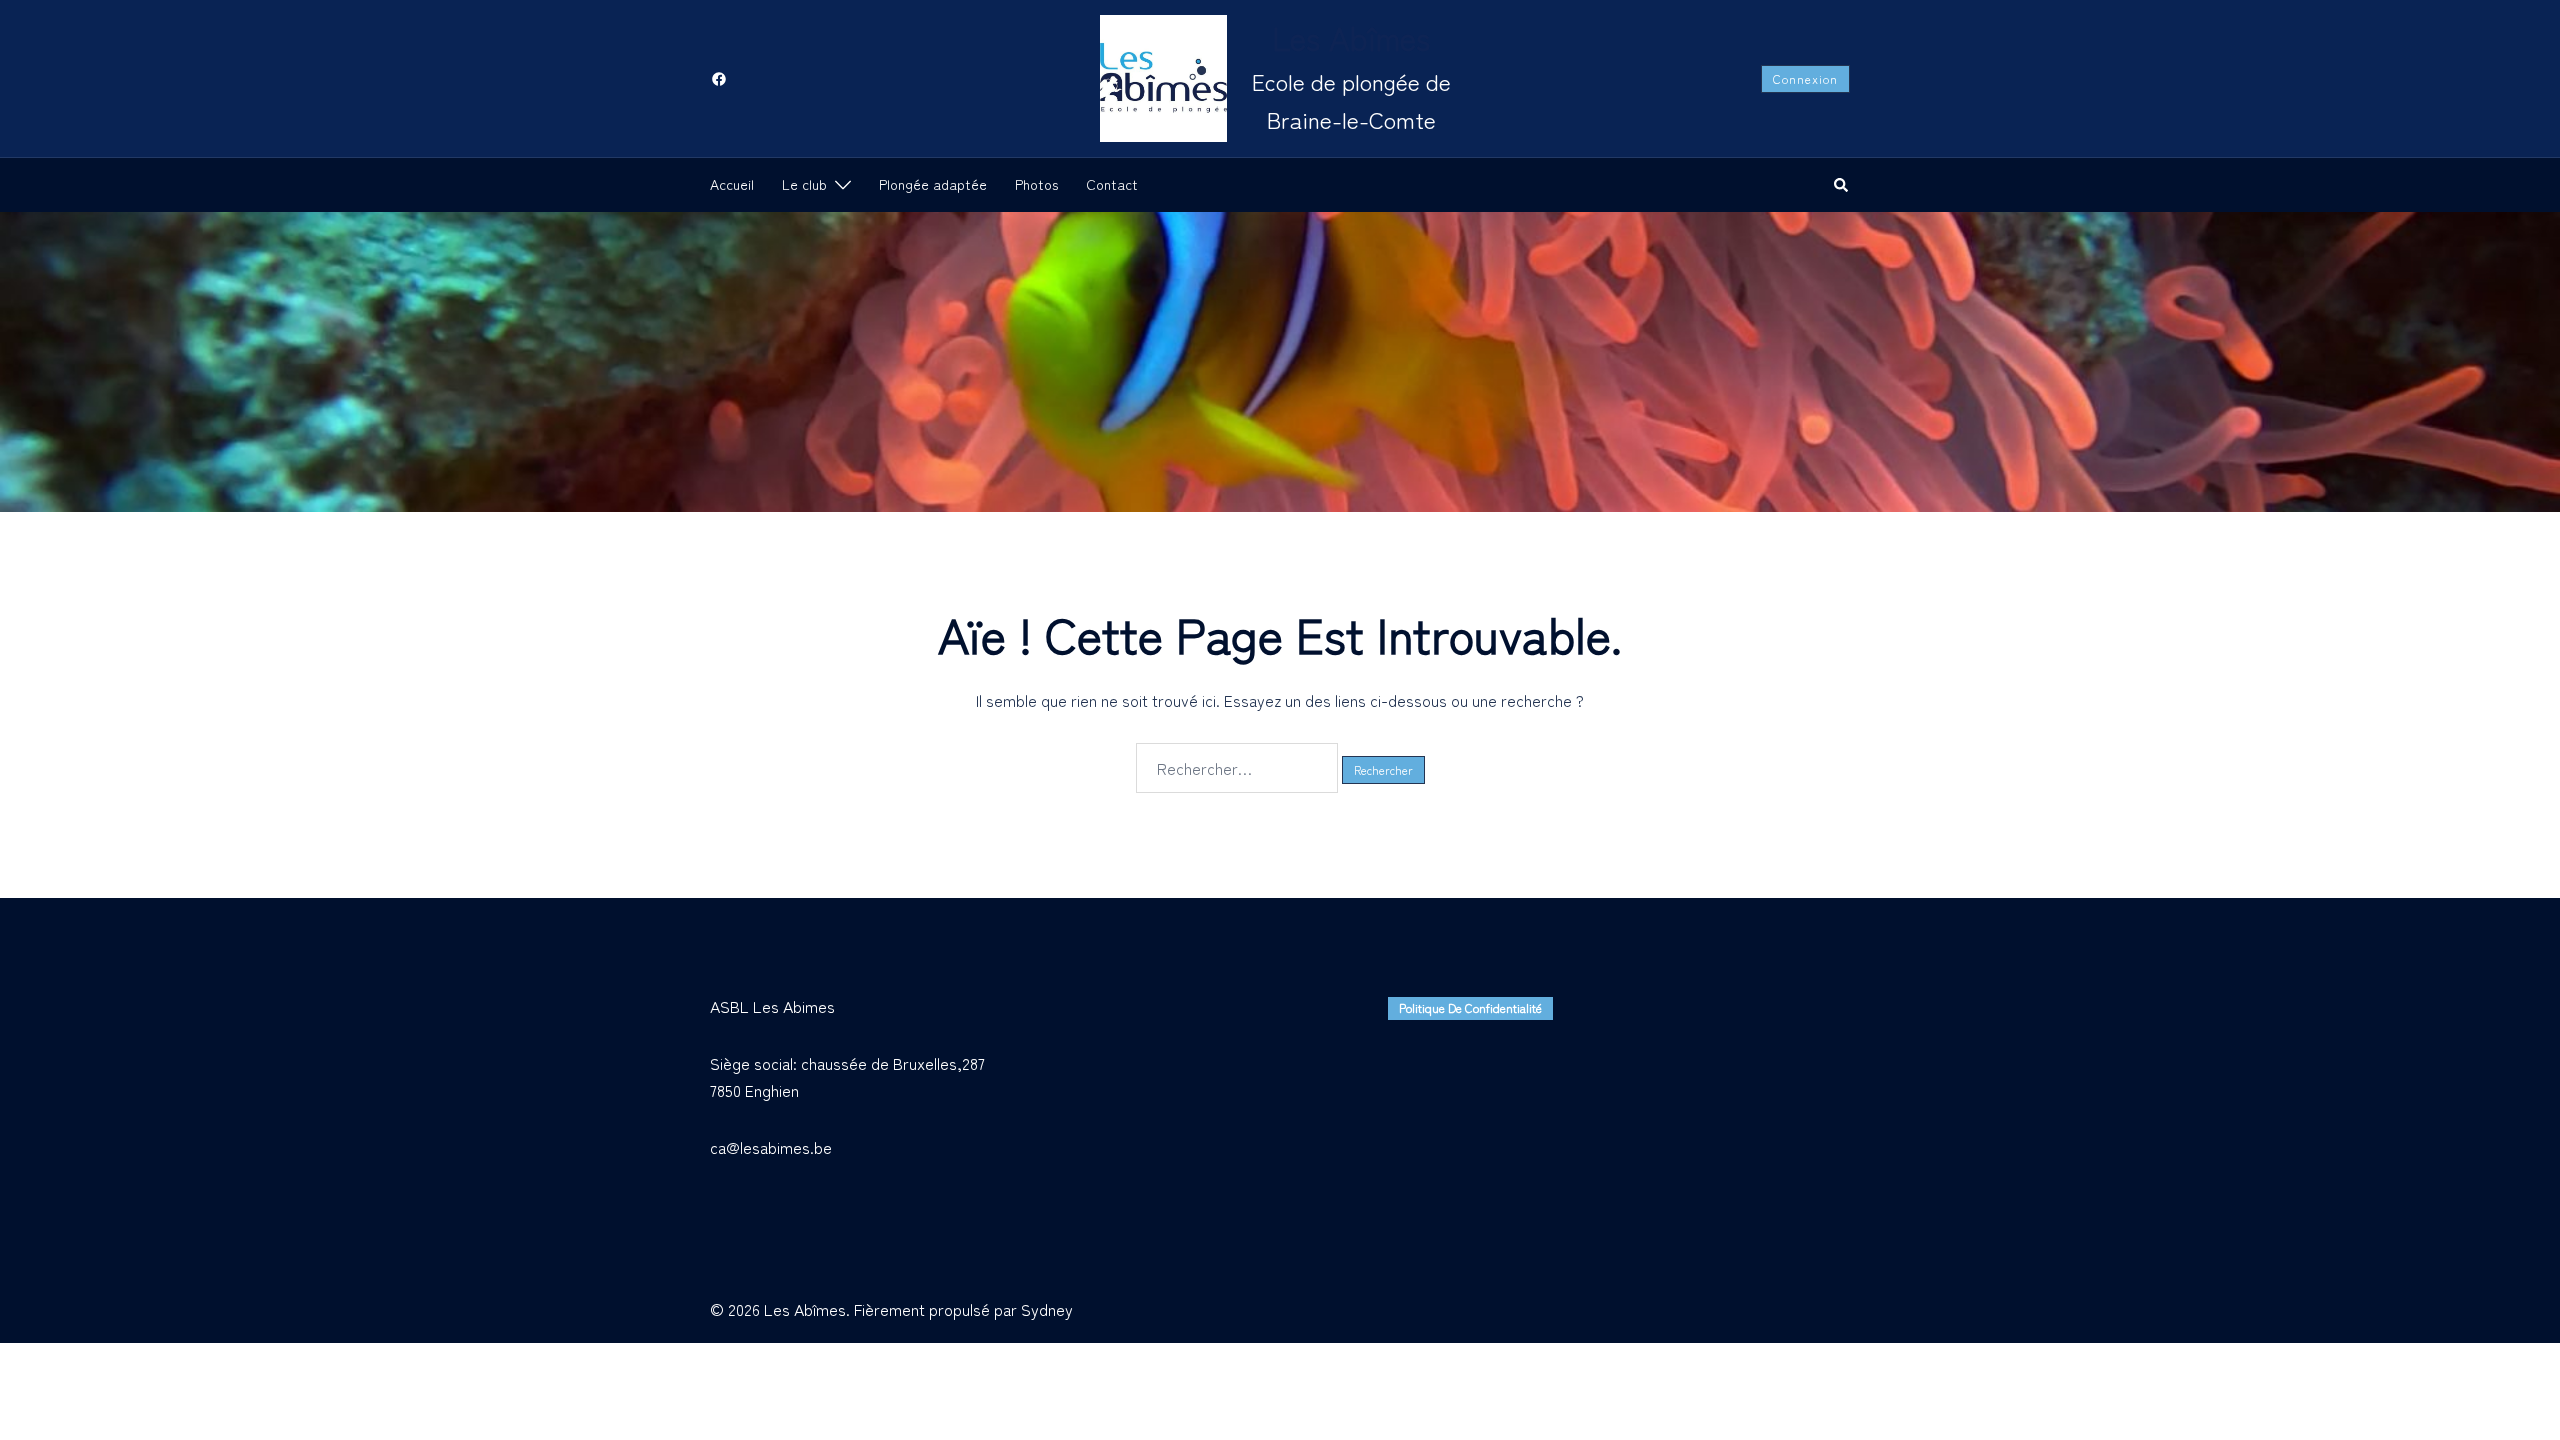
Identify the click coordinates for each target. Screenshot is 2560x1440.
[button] (1842, 185)
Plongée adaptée (933, 184)
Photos (1036, 184)
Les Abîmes (1351, 37)
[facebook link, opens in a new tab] (718, 77)
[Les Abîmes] (1163, 78)
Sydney (1047, 1309)
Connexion (1805, 78)
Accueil (732, 184)
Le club (804, 184)
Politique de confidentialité (1470, 1007)
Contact (1112, 184)
